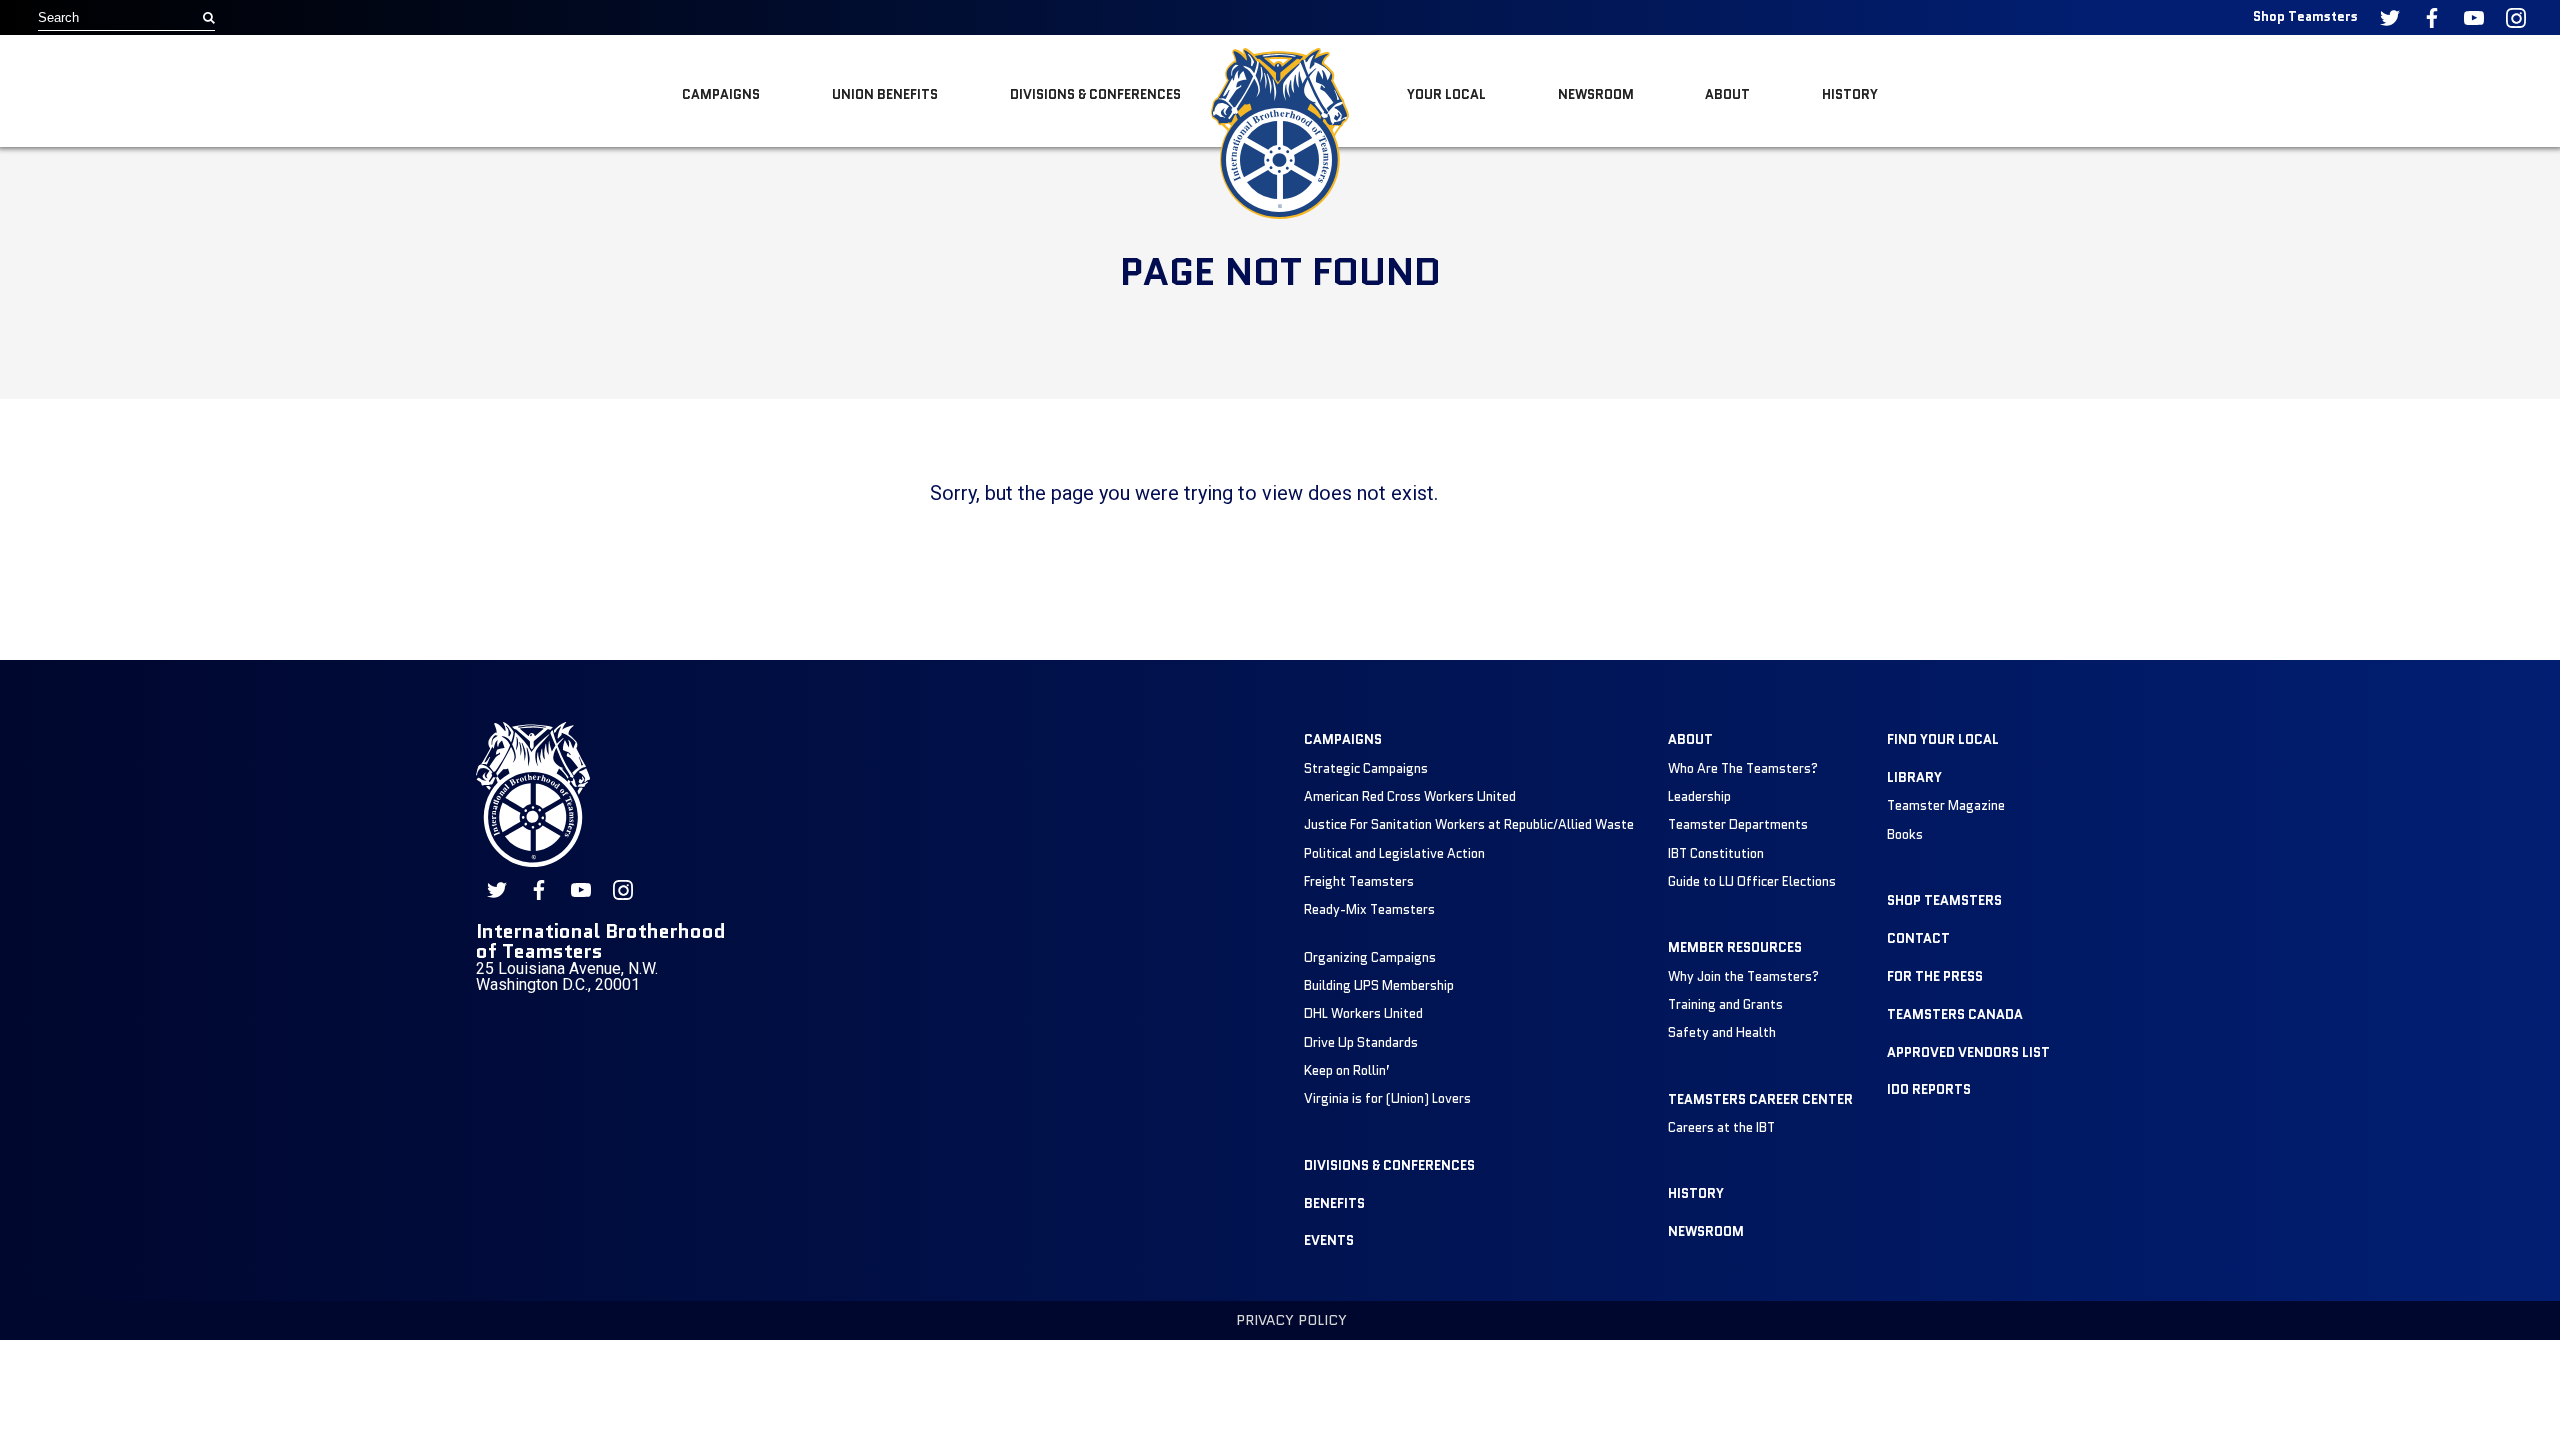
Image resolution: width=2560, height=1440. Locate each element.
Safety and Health (1722, 1032)
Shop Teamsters (2305, 16)
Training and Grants (1725, 1004)
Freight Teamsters (1359, 881)
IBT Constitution (1716, 853)
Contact (1918, 938)
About (1727, 94)
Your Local (1446, 94)
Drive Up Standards (1361, 1042)
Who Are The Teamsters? (1743, 768)
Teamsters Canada (1955, 1014)
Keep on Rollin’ (1347, 1070)
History (1850, 94)
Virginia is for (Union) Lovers (1387, 1098)
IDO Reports (1929, 1089)
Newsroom (1596, 94)
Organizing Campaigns (1370, 957)
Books (1905, 834)
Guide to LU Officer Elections (1752, 881)
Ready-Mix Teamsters (1369, 909)
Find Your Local (1943, 739)
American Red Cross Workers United (1410, 796)
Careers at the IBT (1721, 1127)
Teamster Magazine (1946, 805)
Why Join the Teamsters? (1743, 976)
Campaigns (721, 94)
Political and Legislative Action (1394, 853)
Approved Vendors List (1968, 1052)
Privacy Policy (1291, 1320)
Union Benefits (885, 94)
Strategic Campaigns (1366, 768)
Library (1914, 777)
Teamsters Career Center (1760, 1099)
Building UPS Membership (1379, 985)
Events (1329, 1240)
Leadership (1699, 796)
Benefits (1334, 1203)
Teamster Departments (1738, 824)
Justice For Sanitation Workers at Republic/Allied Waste (1469, 824)
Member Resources (1735, 947)
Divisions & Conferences (1095, 94)
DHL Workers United (1363, 1013)
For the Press (1935, 976)
